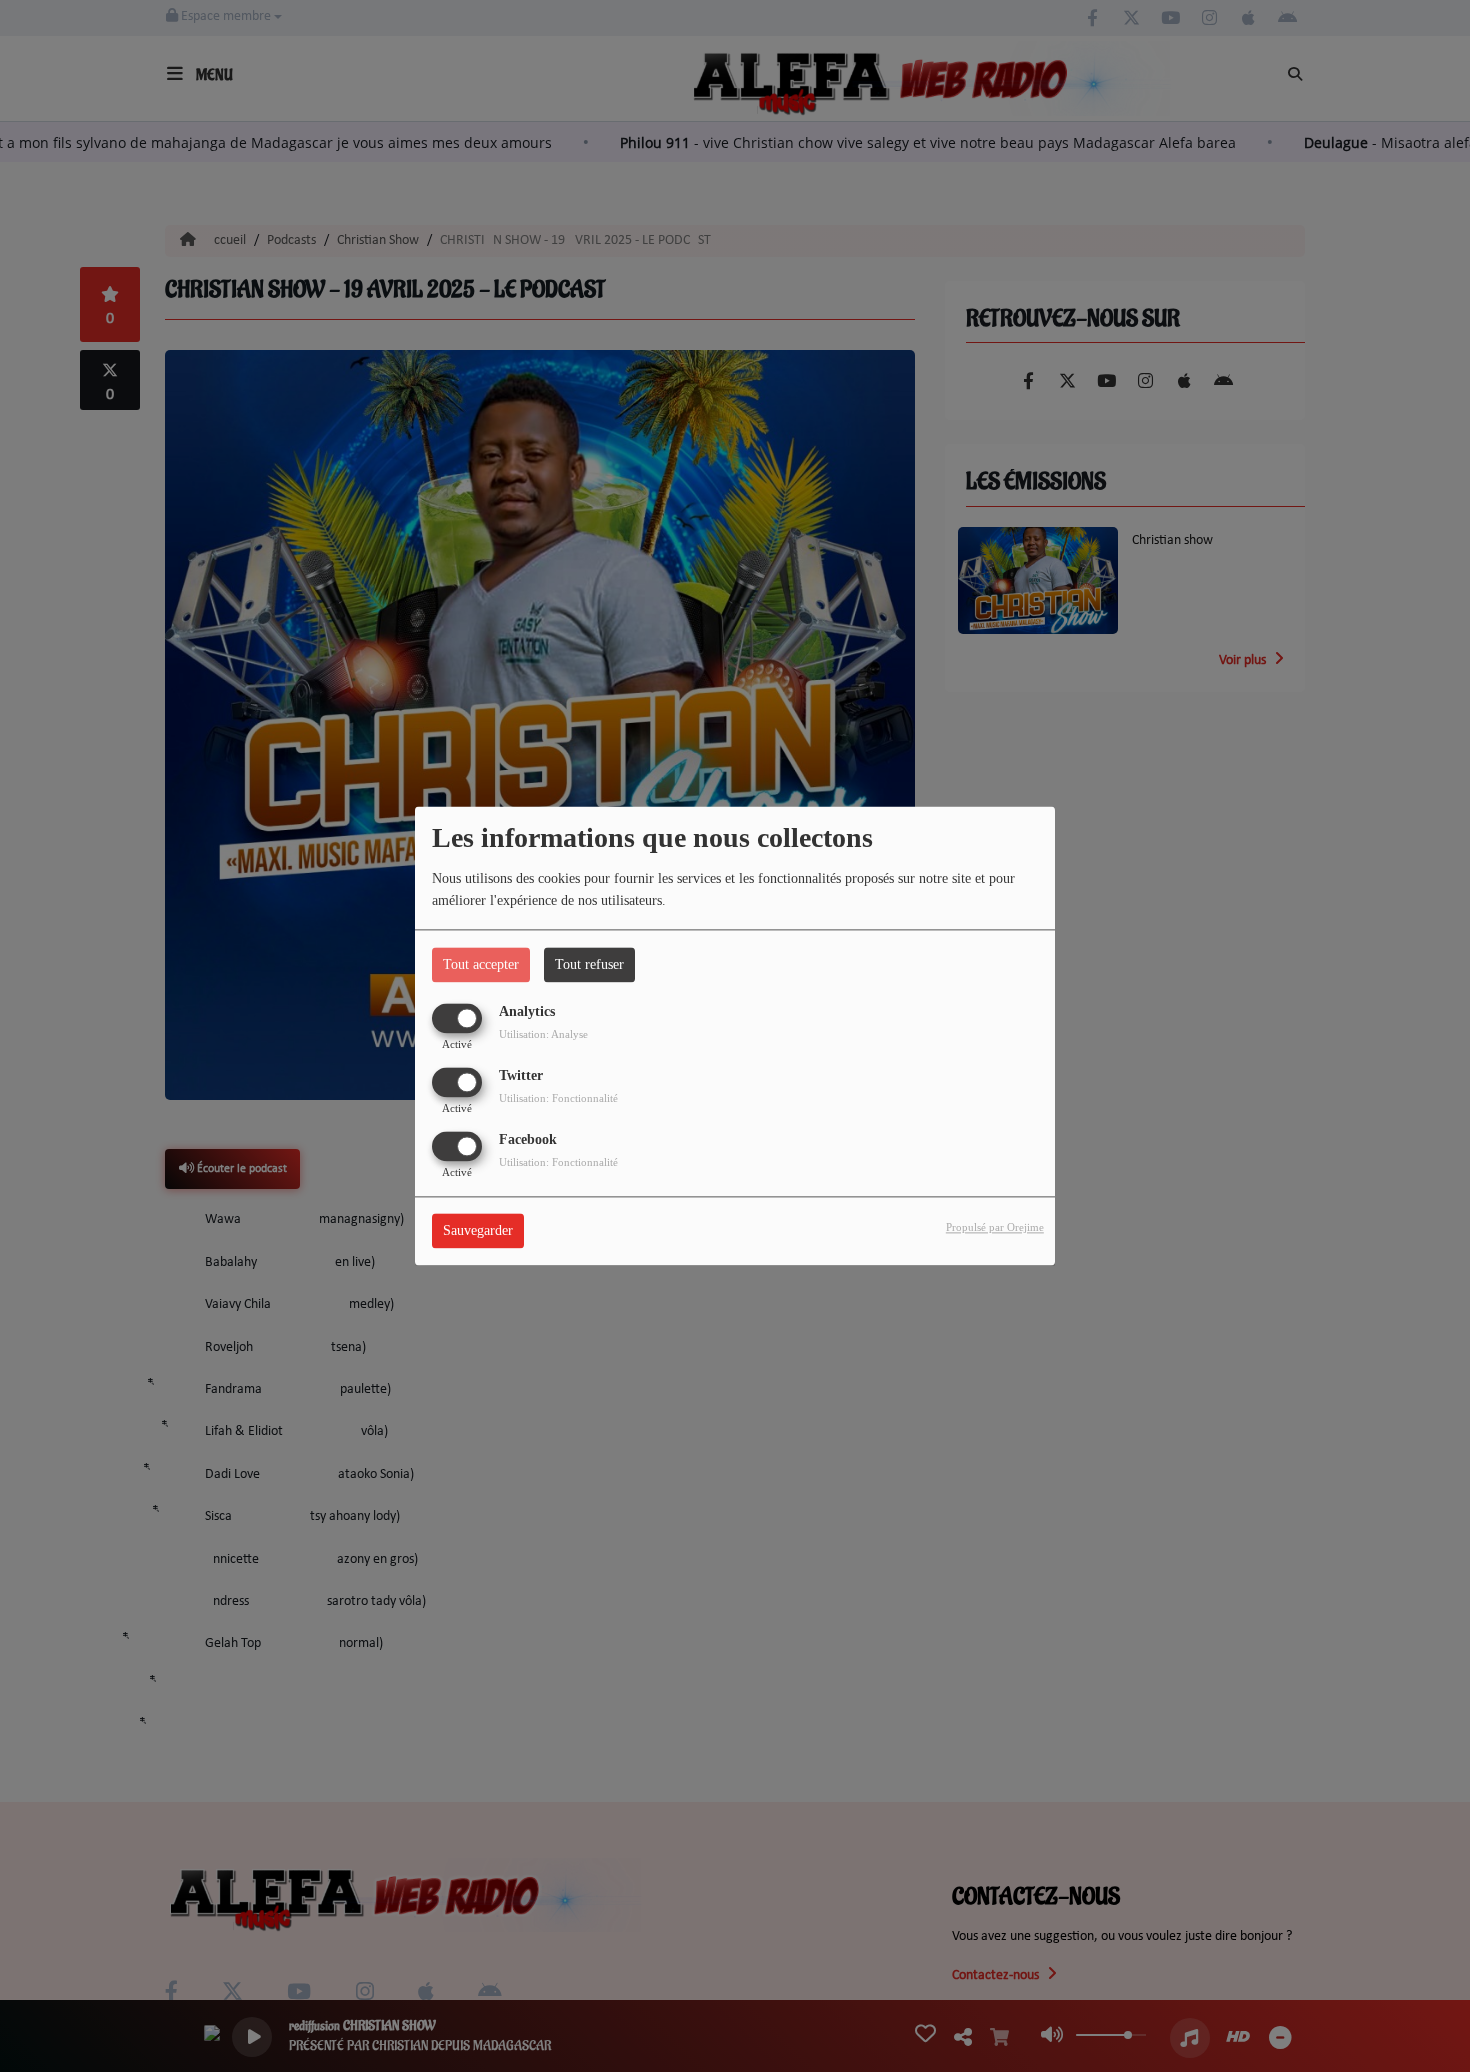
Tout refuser (589, 964)
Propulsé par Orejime (995, 1228)
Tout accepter (481, 964)
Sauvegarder (478, 1231)
